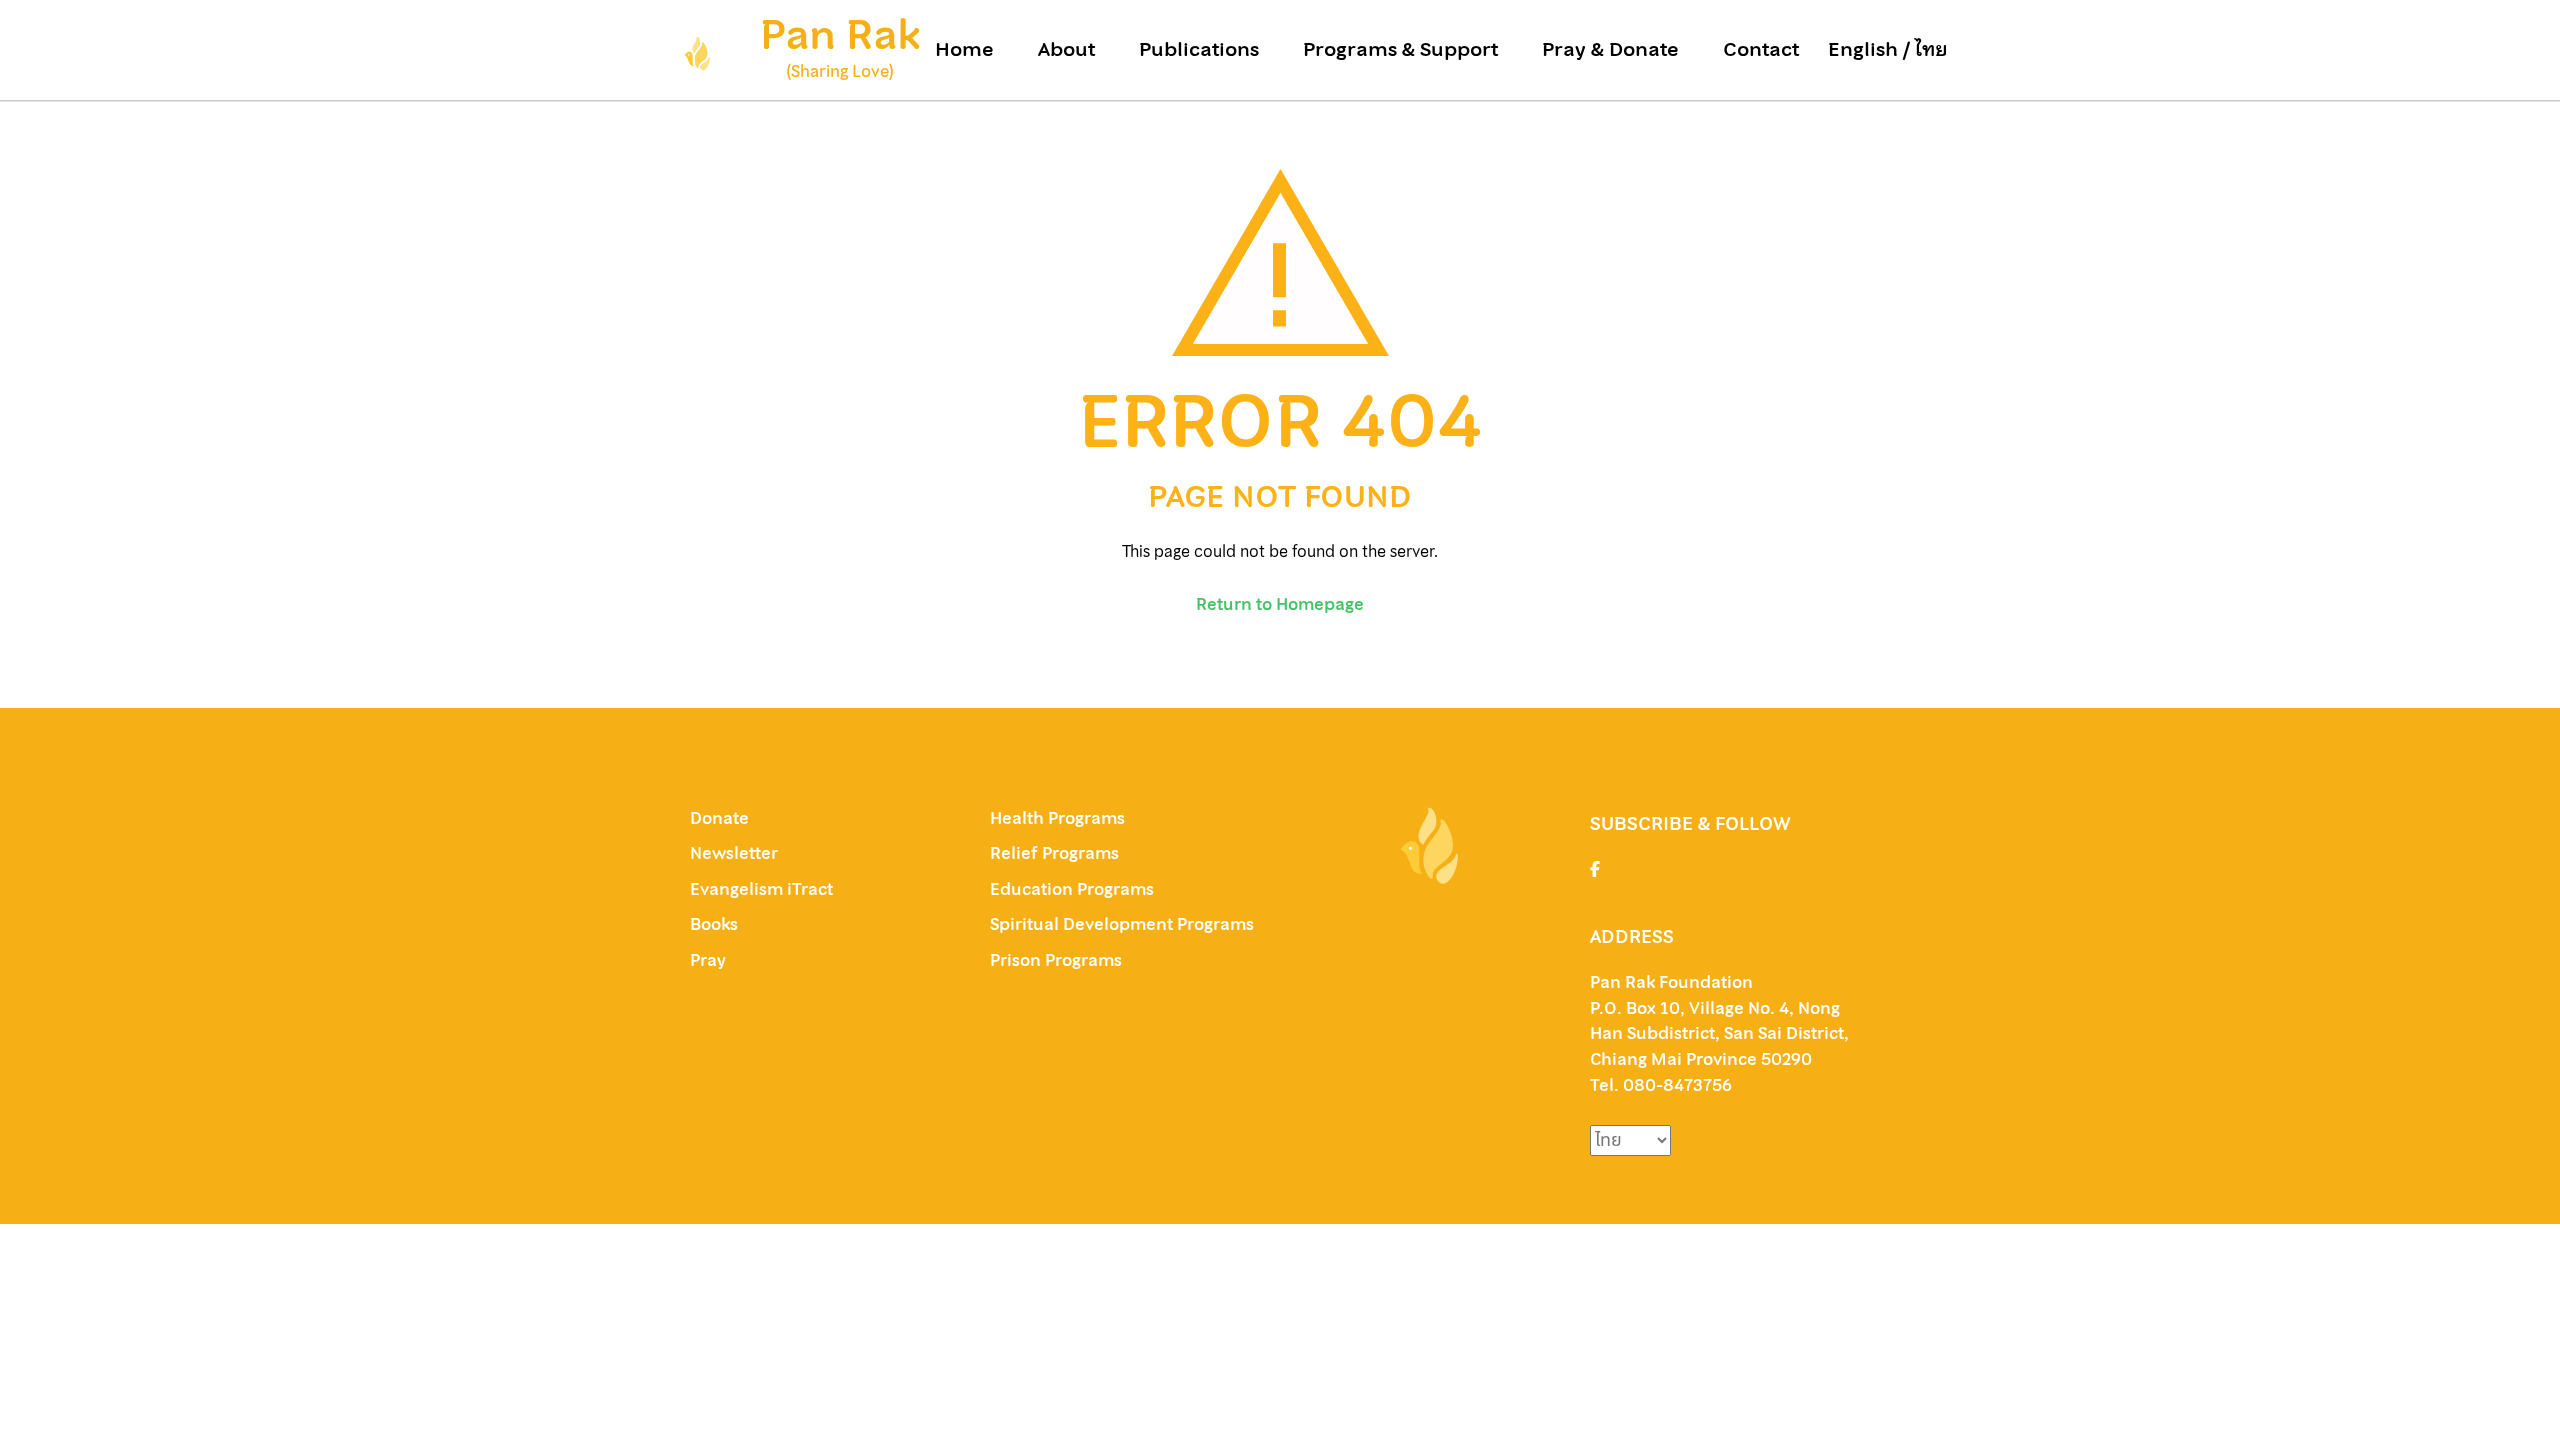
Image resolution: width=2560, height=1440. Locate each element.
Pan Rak (840, 34)
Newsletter (734, 853)
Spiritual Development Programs (1122, 924)
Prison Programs (1056, 960)
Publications (1199, 50)
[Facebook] (1595, 869)
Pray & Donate (1610, 50)
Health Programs (1057, 818)
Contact (1761, 50)
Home (964, 50)
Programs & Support (1400, 50)
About (1066, 50)
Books (714, 924)
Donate (719, 818)
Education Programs (1072, 889)
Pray (708, 960)
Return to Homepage (1280, 604)
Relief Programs (1054, 853)
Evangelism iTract (763, 889)
